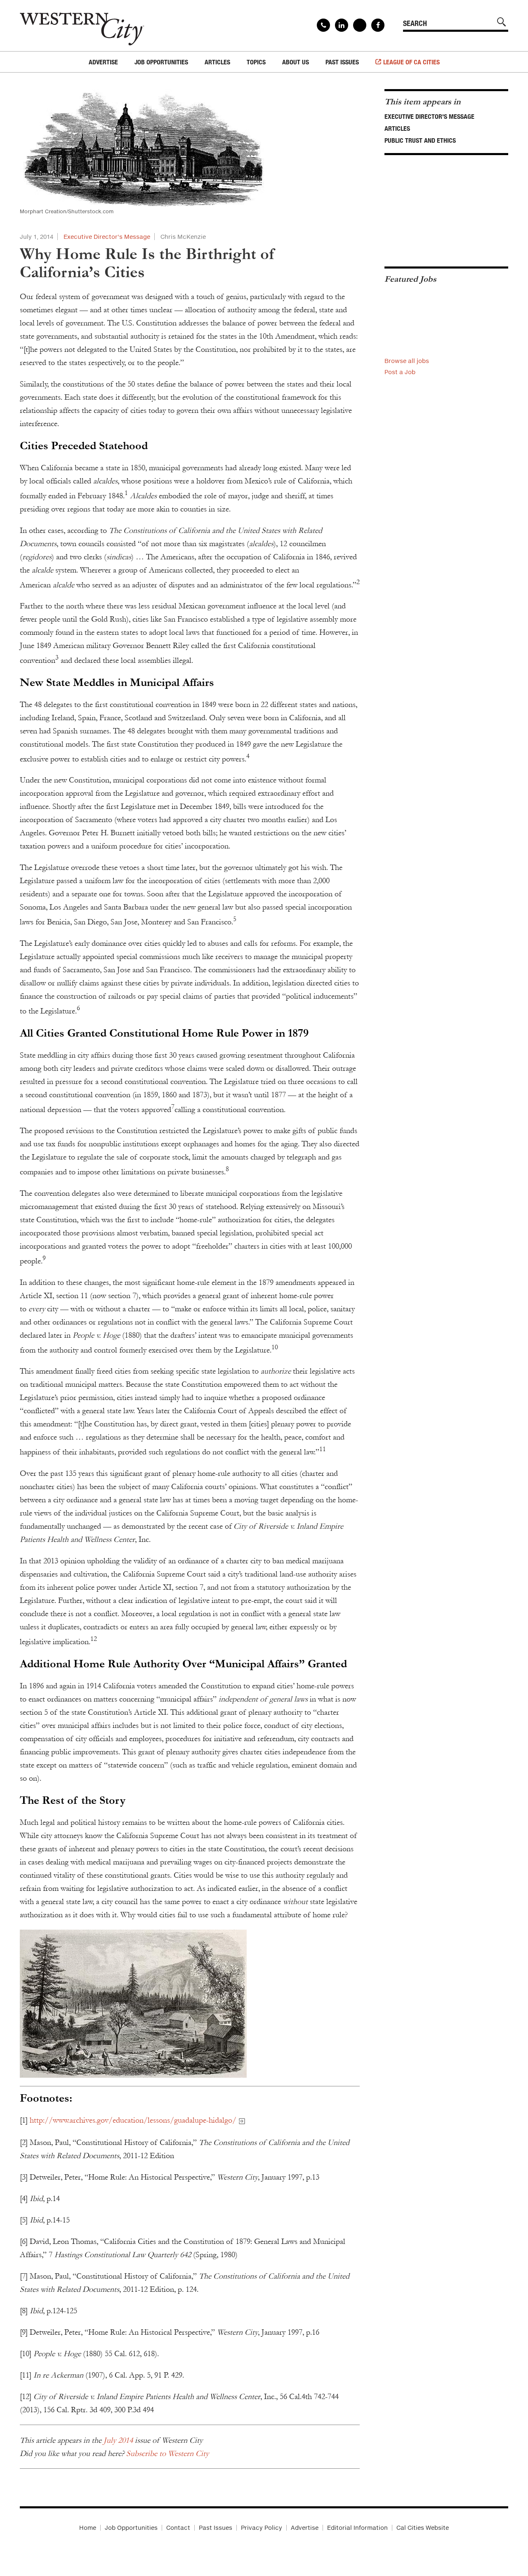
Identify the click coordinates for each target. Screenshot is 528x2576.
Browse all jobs (407, 361)
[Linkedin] (342, 25)
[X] (360, 25)
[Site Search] (502, 22)
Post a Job (400, 372)
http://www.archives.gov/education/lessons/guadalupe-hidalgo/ (133, 2120)
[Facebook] (378, 25)
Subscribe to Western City (167, 2453)
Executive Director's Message (107, 237)
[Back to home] (82, 26)
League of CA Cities (411, 62)
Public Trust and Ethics (420, 140)
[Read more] (190, 2004)
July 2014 (118, 2440)
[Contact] (323, 25)
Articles (397, 128)
